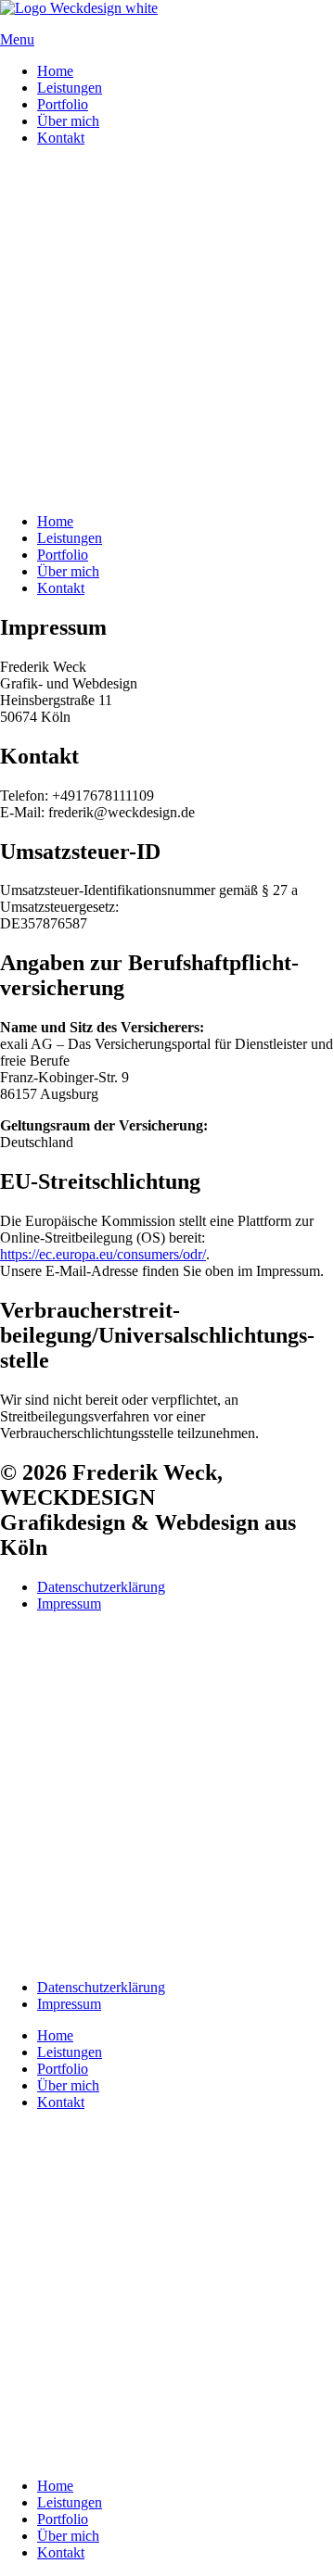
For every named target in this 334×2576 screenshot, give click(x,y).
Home (55, 71)
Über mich (68, 121)
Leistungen (70, 88)
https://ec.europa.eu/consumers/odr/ (103, 1254)
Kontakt (61, 138)
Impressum (69, 1604)
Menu (17, 39)
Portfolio (63, 104)
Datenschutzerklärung (101, 1587)
